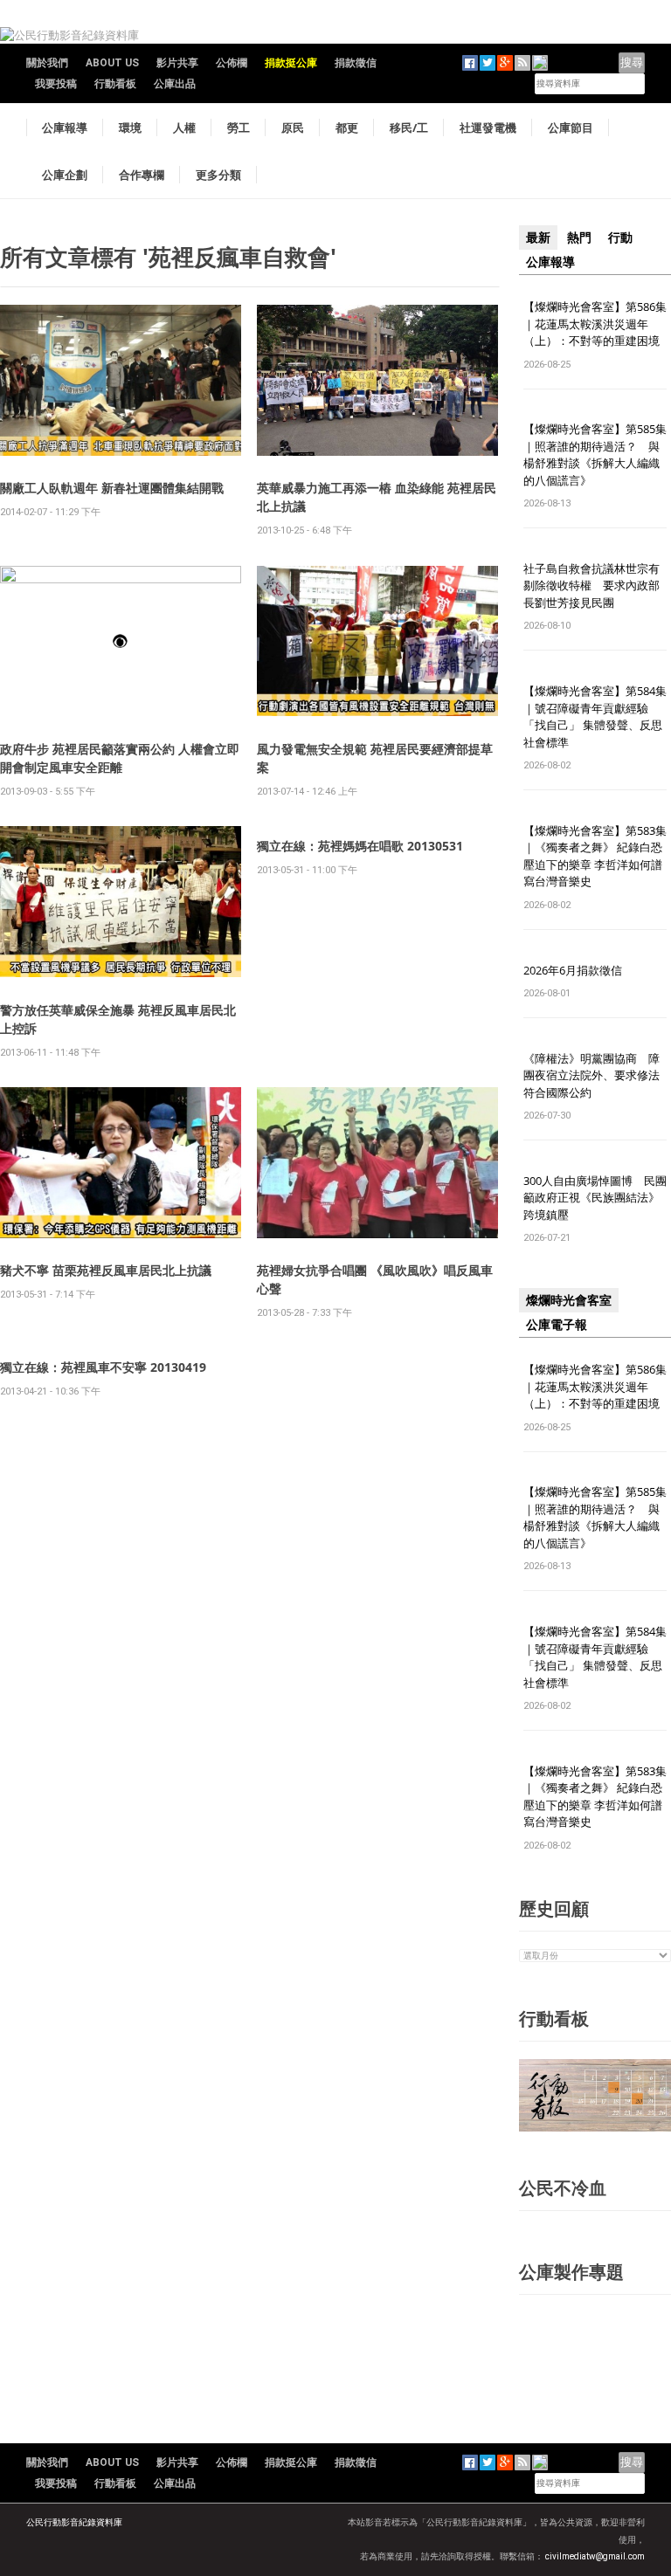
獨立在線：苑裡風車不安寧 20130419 (103, 1367)
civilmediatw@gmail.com (595, 2556)
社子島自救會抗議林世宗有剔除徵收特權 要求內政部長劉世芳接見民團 (591, 585)
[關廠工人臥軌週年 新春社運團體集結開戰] (121, 379)
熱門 (579, 238)
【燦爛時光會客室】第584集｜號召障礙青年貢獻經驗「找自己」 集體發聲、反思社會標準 (595, 716)
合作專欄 (142, 175)
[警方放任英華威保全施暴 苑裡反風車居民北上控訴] (121, 901)
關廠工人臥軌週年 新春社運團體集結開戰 (112, 488)
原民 (293, 127)
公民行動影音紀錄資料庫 (74, 2522)
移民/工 (409, 127)
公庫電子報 (557, 1325)
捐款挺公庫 (291, 63)
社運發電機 (488, 127)
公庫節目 (571, 127)
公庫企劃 (65, 175)
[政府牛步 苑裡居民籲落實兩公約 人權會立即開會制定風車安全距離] (121, 640)
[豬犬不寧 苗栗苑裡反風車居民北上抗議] (121, 1162)
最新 (538, 238)
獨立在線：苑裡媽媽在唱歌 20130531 (360, 846)
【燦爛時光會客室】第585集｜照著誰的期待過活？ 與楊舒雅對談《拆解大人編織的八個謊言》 (595, 455)
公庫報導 (65, 127)
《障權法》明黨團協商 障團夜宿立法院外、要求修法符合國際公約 (591, 1075)
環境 (130, 127)
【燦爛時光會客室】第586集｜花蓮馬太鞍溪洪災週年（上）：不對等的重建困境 (595, 324)
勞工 (239, 127)
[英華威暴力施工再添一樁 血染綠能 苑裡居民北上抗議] (377, 379)
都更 (347, 127)
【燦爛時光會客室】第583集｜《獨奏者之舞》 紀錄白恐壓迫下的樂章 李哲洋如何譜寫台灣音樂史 (595, 856)
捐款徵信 (356, 63)
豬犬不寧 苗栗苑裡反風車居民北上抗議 (106, 1270)
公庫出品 (175, 84)
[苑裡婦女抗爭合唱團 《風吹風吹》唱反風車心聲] (377, 1162)
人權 (184, 127)
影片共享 (177, 63)
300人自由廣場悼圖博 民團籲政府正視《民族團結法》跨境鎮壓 (595, 1198)
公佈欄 (232, 63)
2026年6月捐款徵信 (573, 970)
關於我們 (47, 63)
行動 (620, 238)
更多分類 (218, 175)
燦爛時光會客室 (569, 1300)
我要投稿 (56, 84)
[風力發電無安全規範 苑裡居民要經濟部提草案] (377, 641)
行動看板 (115, 84)
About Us (112, 63)
